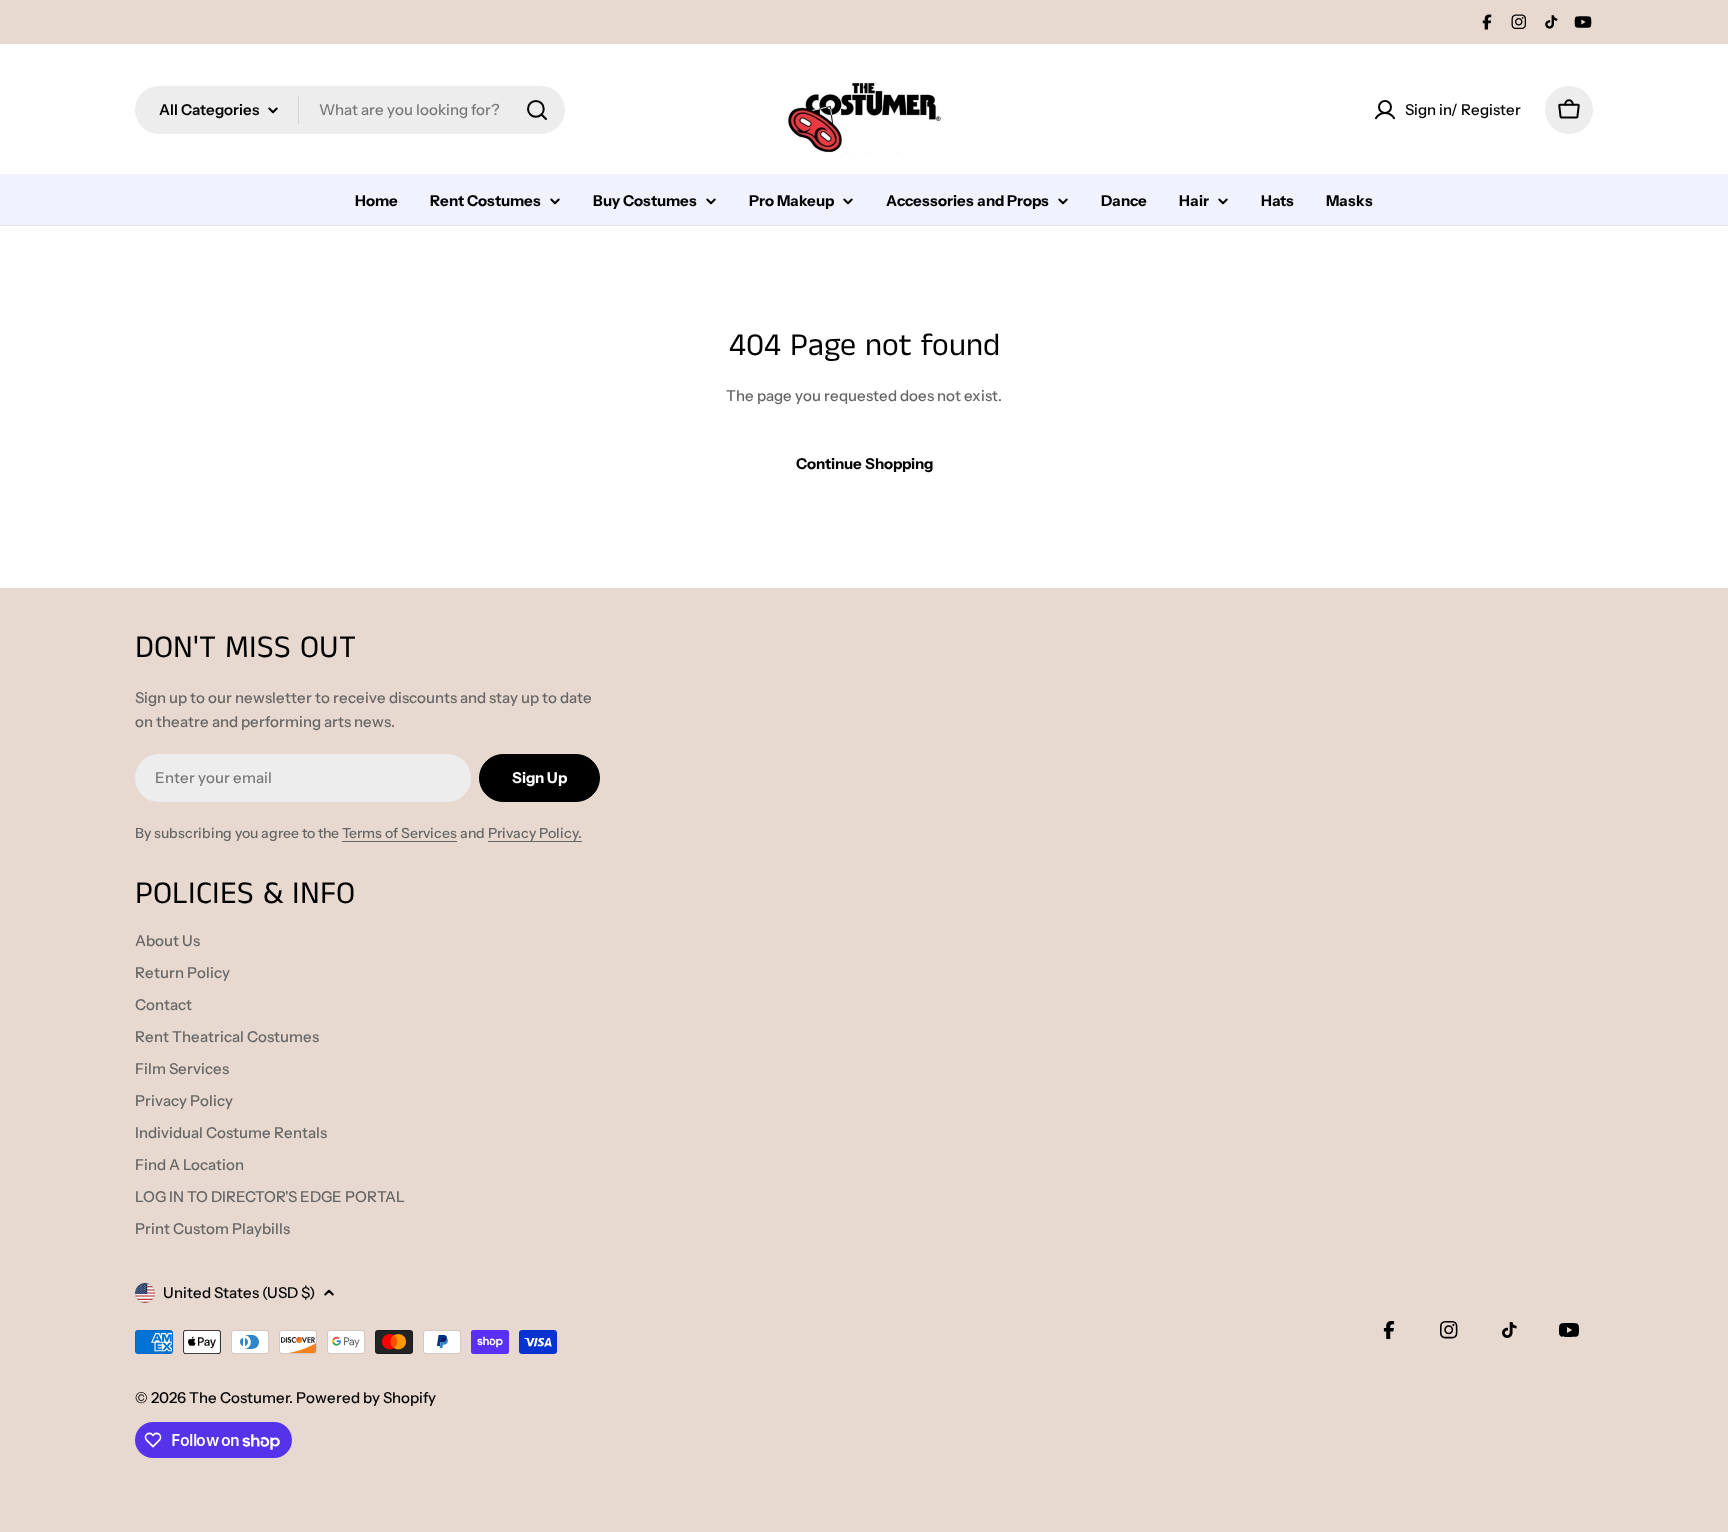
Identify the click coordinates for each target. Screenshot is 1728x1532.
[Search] (537, 110)
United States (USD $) (239, 1292)
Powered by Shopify (366, 1397)
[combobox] (350, 110)
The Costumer (239, 1397)
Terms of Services (399, 833)
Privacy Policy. (535, 833)
